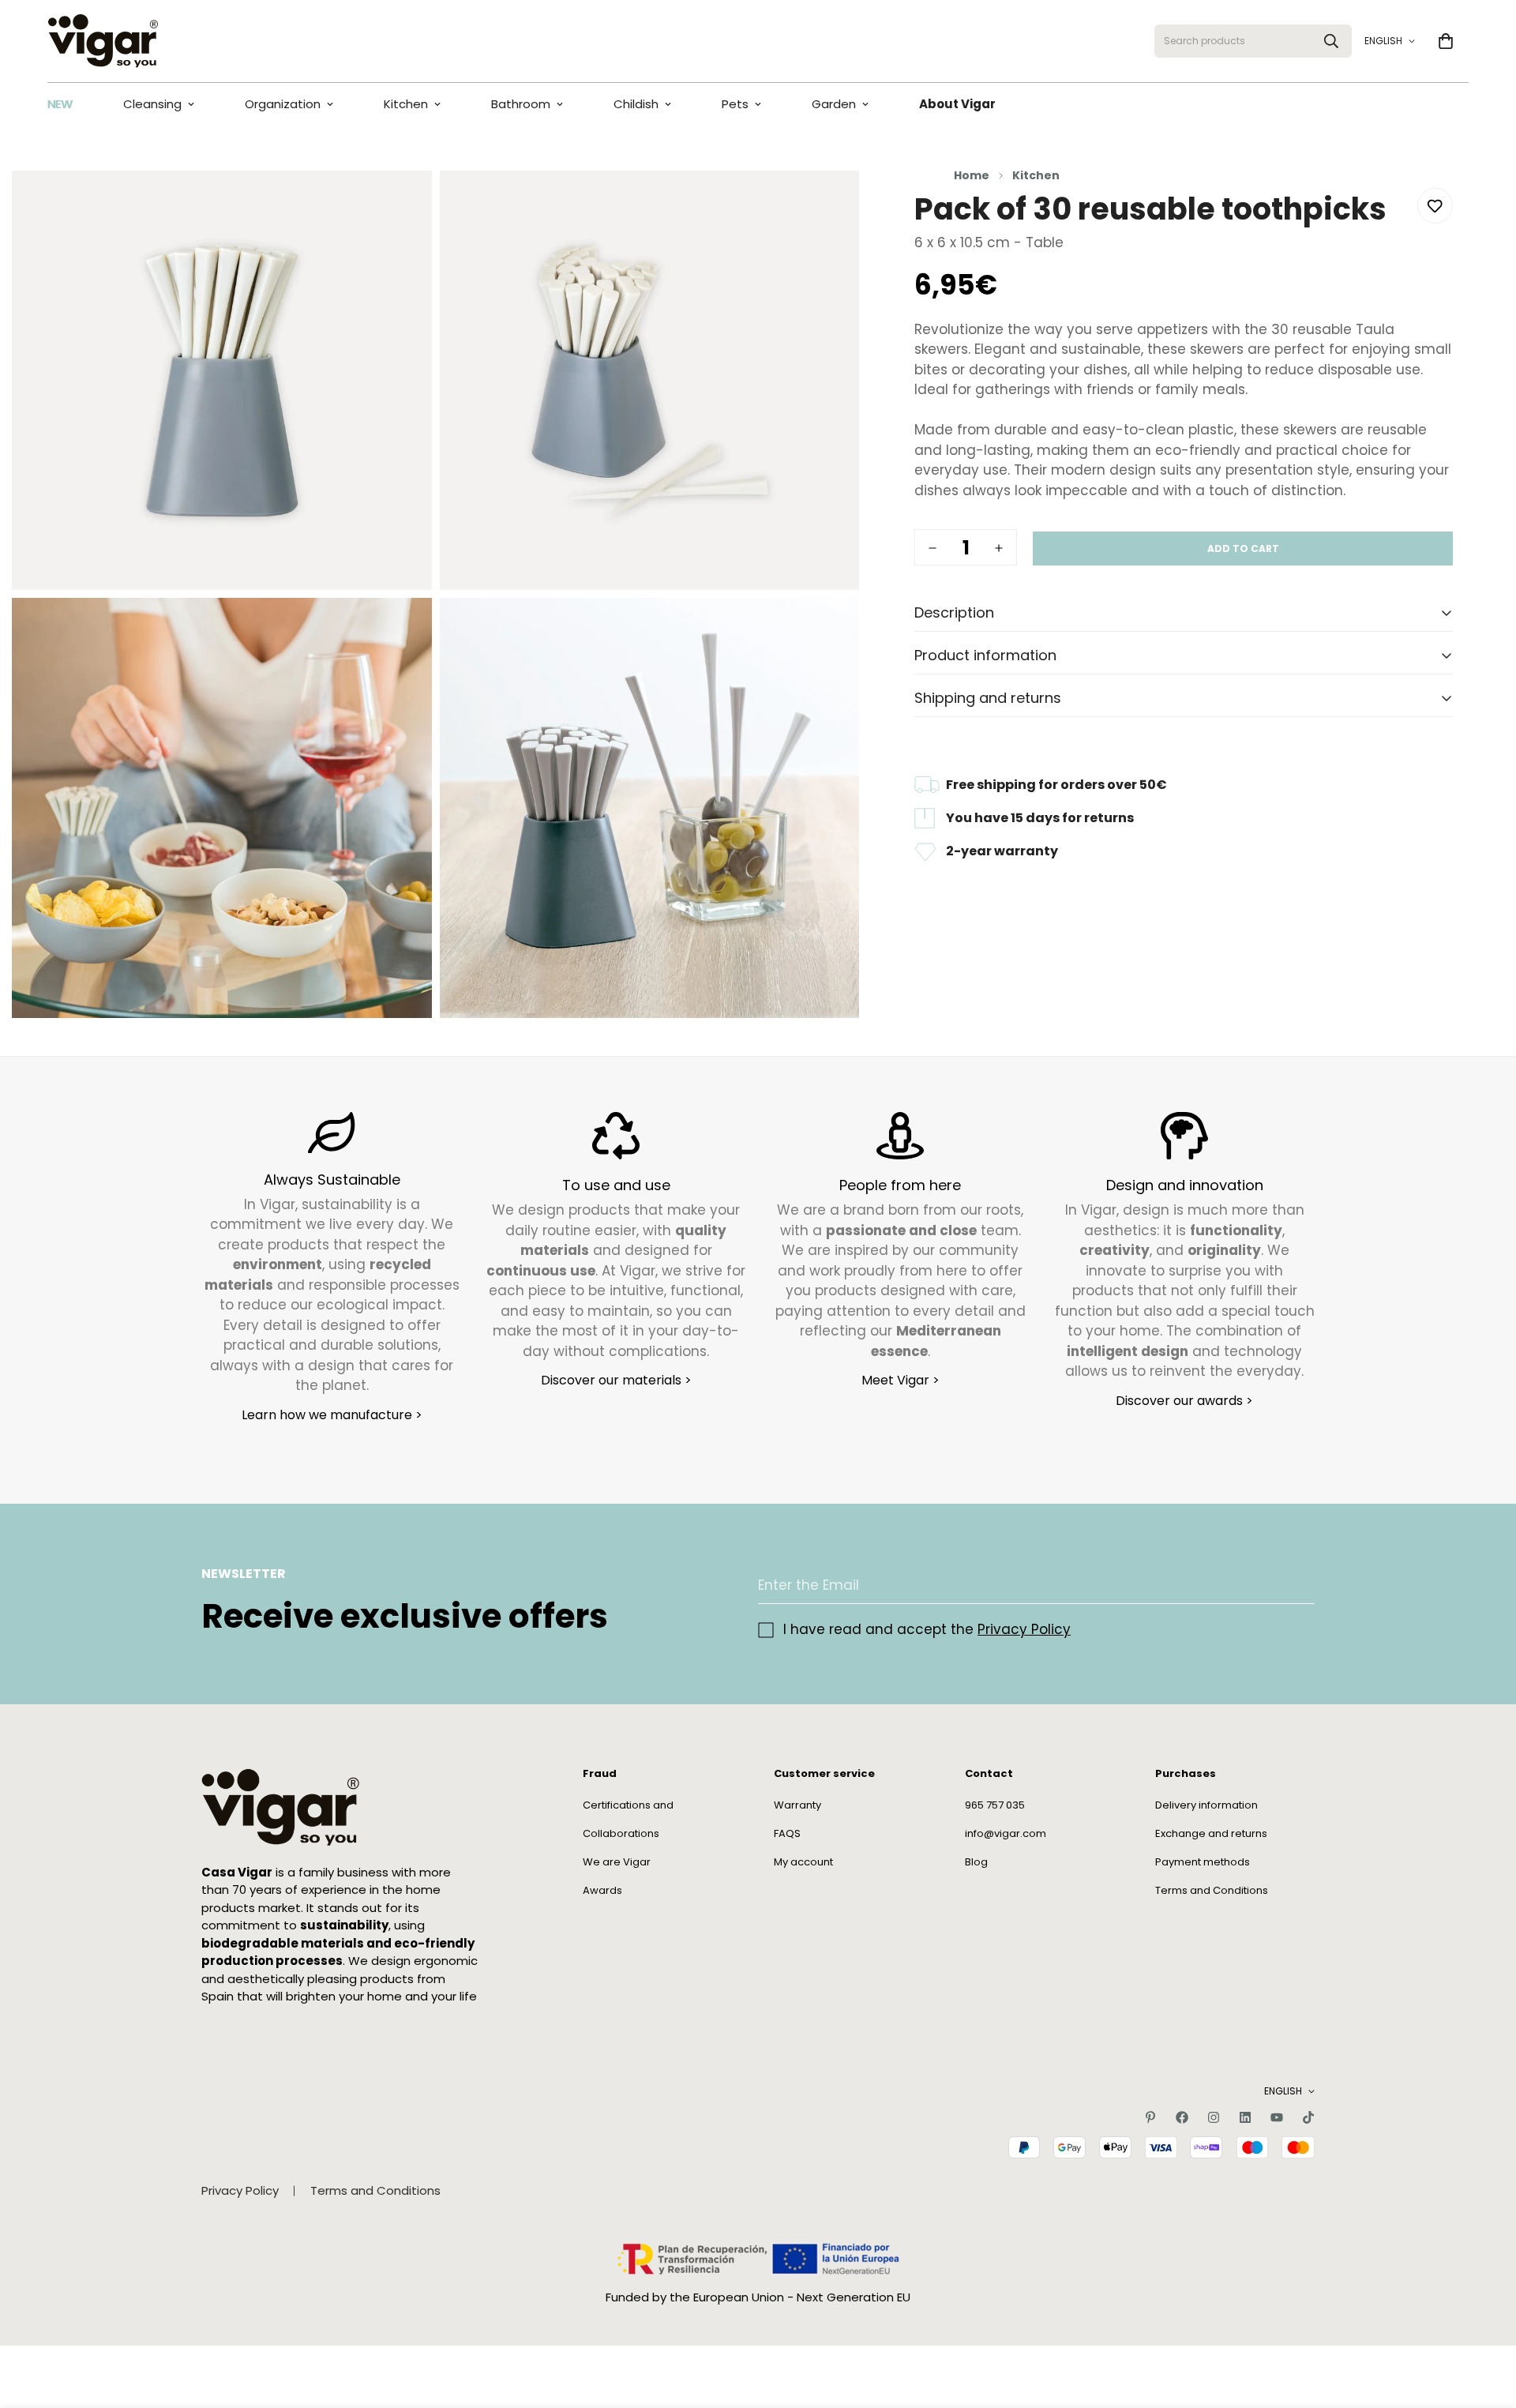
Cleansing (152, 104)
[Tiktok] (1308, 2117)
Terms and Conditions (1212, 1890)
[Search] (1331, 41)
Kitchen (406, 104)
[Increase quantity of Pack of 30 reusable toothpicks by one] (999, 548)
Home (972, 175)
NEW (60, 104)
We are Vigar (617, 1861)
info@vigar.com (1006, 1833)
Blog (976, 1861)
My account (803, 1861)
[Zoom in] (402, 204)
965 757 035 (995, 1804)
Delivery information (1206, 1804)
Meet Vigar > (901, 1380)
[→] (1296, 1585)
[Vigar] (103, 41)
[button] (1446, 41)
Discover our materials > (616, 1380)
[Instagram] (1214, 2117)
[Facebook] (1182, 2117)
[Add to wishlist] (1435, 206)
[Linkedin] (1245, 2117)
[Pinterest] (1150, 2117)
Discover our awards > (1184, 1400)
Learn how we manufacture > (332, 1414)
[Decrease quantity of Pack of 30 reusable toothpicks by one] (932, 548)
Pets (735, 104)
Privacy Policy (1024, 1629)
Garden (834, 104)
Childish (636, 104)
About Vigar (957, 104)
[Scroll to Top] (1485, 2322)
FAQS (787, 1833)
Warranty (797, 1804)
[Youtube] (1277, 2117)
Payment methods (1203, 1861)
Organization (283, 104)
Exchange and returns (1211, 1833)
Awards (602, 1890)
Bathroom (521, 104)
